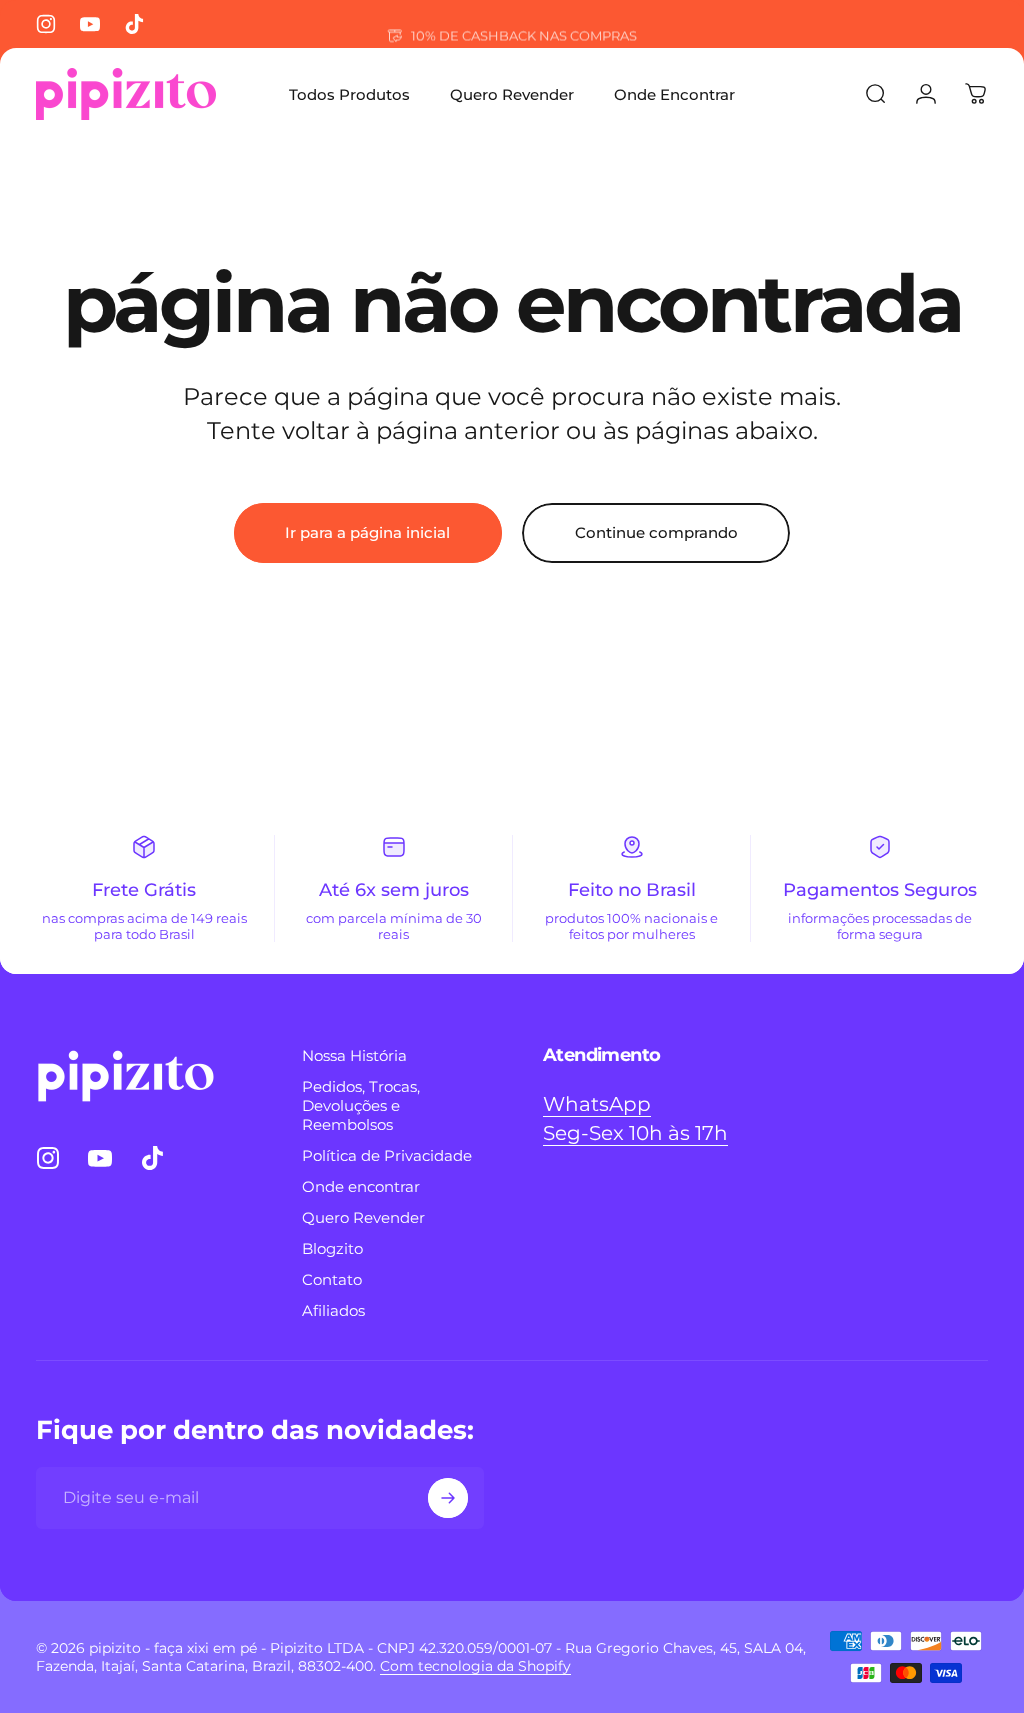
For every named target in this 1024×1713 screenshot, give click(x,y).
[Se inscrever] (448, 1498)
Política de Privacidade (387, 1155)
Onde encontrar (361, 1186)
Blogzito (332, 1248)
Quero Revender (363, 1217)
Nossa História (354, 1055)
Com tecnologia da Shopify (475, 1666)
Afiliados (333, 1310)
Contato (332, 1279)
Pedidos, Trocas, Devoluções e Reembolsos (361, 1105)
